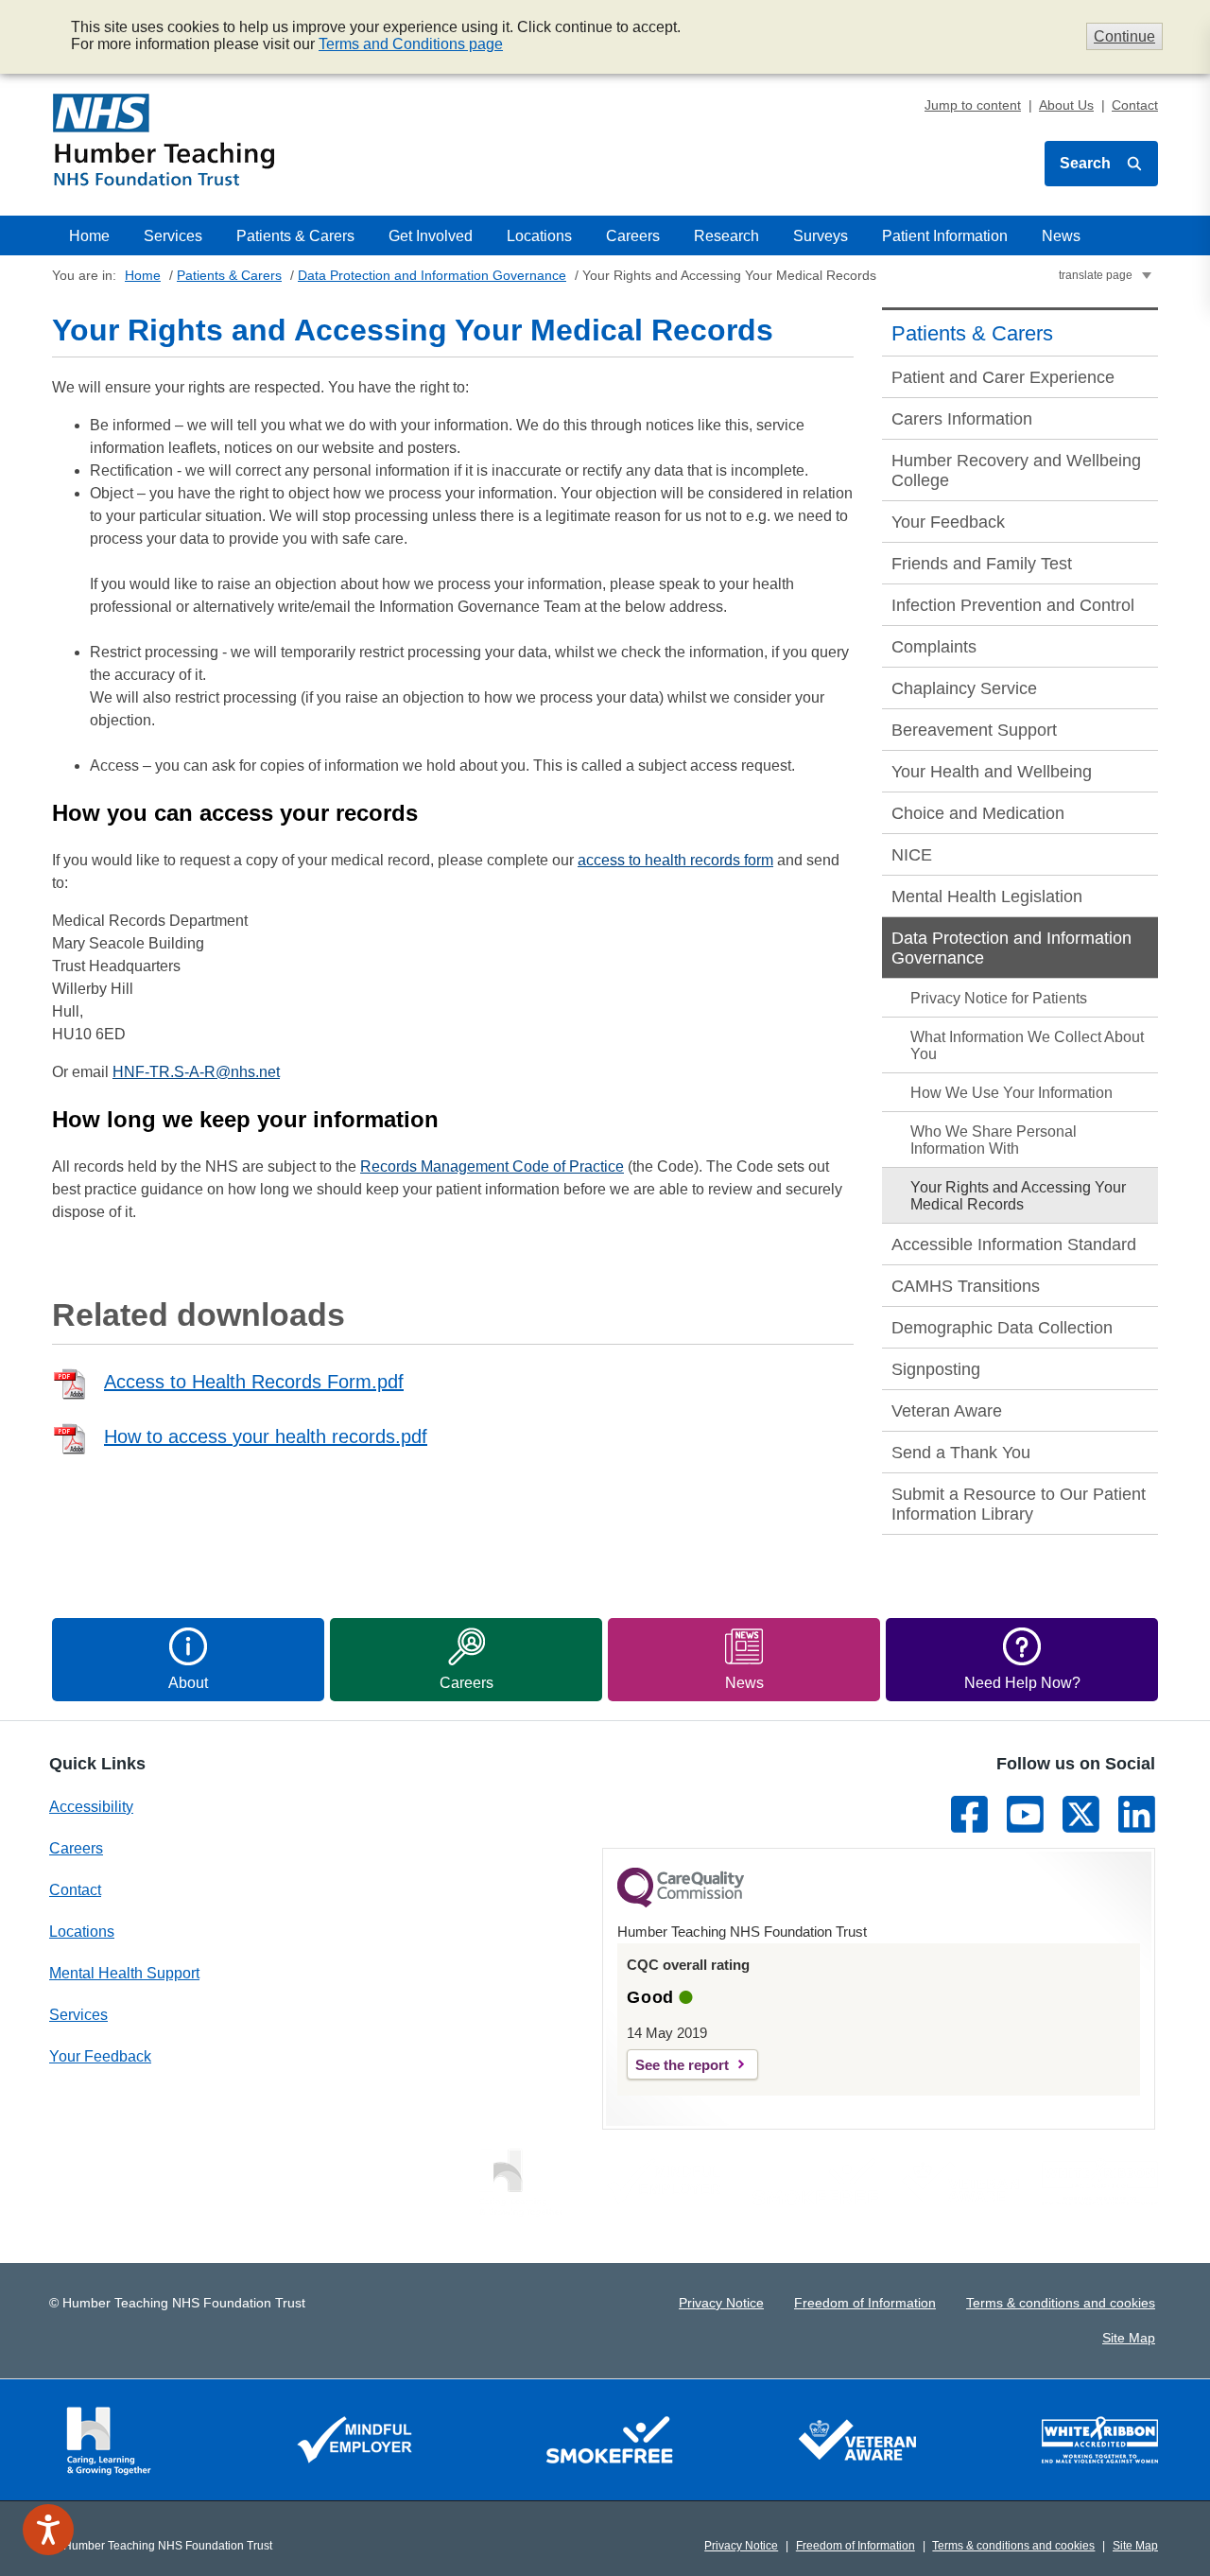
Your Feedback (948, 522)
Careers (633, 236)
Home (89, 236)
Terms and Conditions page (411, 44)
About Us (1066, 105)
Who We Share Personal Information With (994, 1140)
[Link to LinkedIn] (1137, 1814)
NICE (912, 855)
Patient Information (945, 236)
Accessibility (91, 1807)
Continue (1124, 36)
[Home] (164, 140)
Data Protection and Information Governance (432, 275)
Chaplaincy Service (964, 688)
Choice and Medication (978, 813)
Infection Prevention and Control (1013, 605)
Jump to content (973, 105)
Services (173, 236)
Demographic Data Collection (1002, 1328)
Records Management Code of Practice (492, 1166)
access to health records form (675, 860)
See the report (682, 2065)
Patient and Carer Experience (1003, 377)
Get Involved (431, 236)
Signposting (936, 1369)
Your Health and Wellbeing (992, 772)
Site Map (1129, 2338)
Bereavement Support (974, 730)
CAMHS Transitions (966, 1286)
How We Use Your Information (1011, 1093)
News (1061, 236)
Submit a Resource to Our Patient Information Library (1019, 1504)
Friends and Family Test (982, 564)
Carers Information (962, 419)
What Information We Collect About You (1027, 1045)
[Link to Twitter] (1081, 1814)
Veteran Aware (947, 1411)
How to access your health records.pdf (266, 1436)
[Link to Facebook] (969, 1814)
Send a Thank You (961, 1453)
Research (726, 236)
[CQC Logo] (681, 1903)
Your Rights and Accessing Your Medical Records (1018, 1196)
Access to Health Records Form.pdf (254, 1382)
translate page (1096, 275)
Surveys (821, 236)
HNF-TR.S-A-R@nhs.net (196, 1072)
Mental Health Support (124, 1973)
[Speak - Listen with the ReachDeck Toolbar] (48, 2530)
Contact (1135, 105)
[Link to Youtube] (1025, 1814)
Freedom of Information (865, 2303)
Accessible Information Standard (1014, 1244)
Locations (539, 236)
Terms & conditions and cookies (1061, 2303)
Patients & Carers (295, 236)
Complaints (934, 647)
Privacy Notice (721, 2303)
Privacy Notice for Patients (999, 998)
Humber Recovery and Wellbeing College (1016, 470)
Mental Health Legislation (987, 896)
